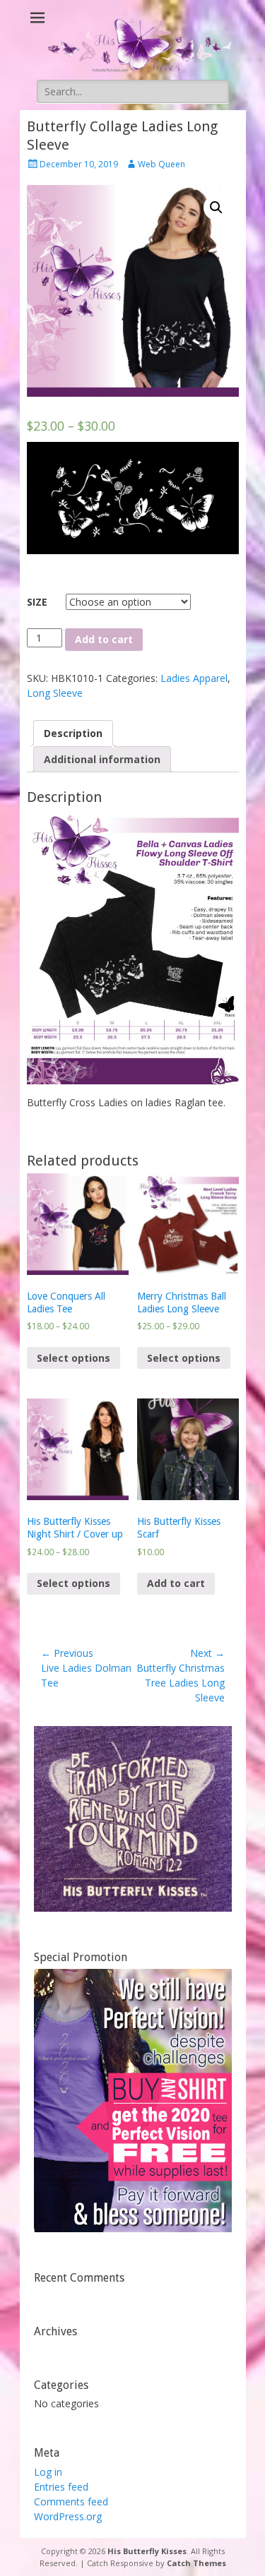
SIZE (37, 602)
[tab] (73, 733)
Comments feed (71, 2502)
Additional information (102, 759)
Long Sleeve (55, 693)
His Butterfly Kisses (147, 2551)
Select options (73, 1358)
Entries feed (61, 2487)
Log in (48, 2472)
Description (73, 733)
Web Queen (161, 164)
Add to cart (104, 639)
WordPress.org (68, 2516)
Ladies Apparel (194, 678)
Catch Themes (196, 2563)
